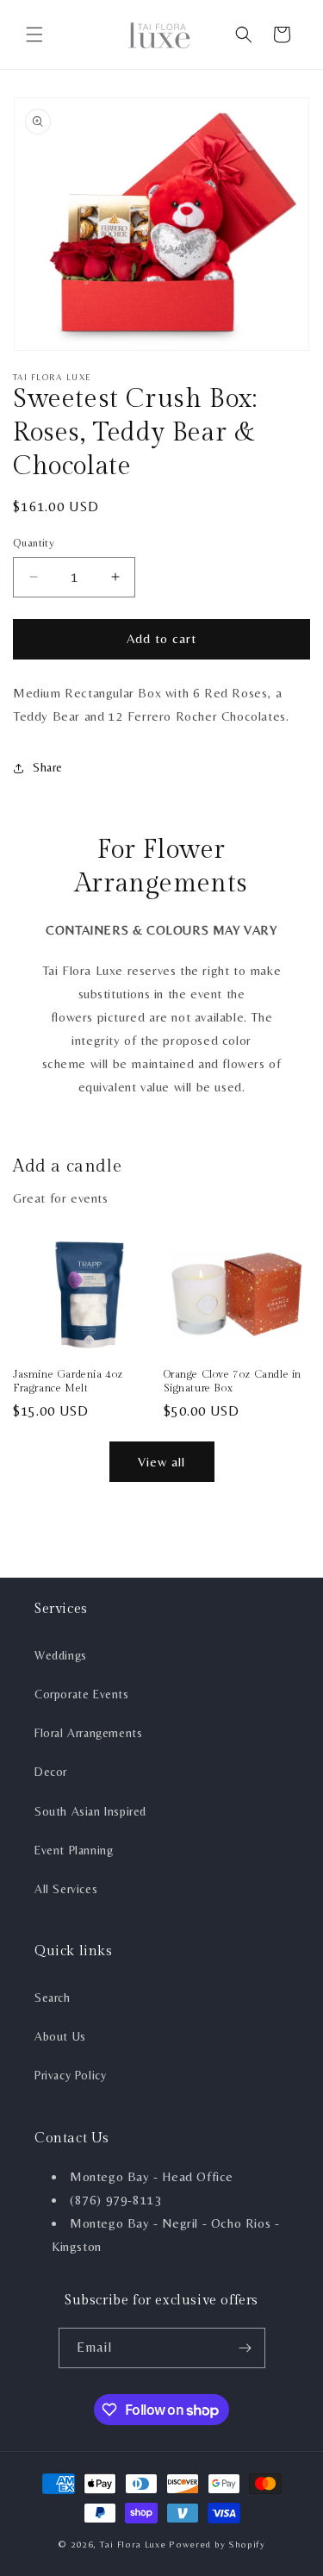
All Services (66, 1889)
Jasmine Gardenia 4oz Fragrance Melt (68, 1381)
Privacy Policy (70, 2075)
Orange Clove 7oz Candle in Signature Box (233, 1381)
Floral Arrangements (88, 1733)
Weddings (61, 1655)
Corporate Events (82, 1694)
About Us (60, 2036)
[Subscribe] (245, 2348)
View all (161, 1462)
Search (53, 1998)
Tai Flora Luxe (133, 2544)
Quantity (34, 543)
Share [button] (48, 767)
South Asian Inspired (90, 1811)
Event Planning (74, 1850)
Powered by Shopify (217, 2544)
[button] (34, 34)
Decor (51, 1772)
